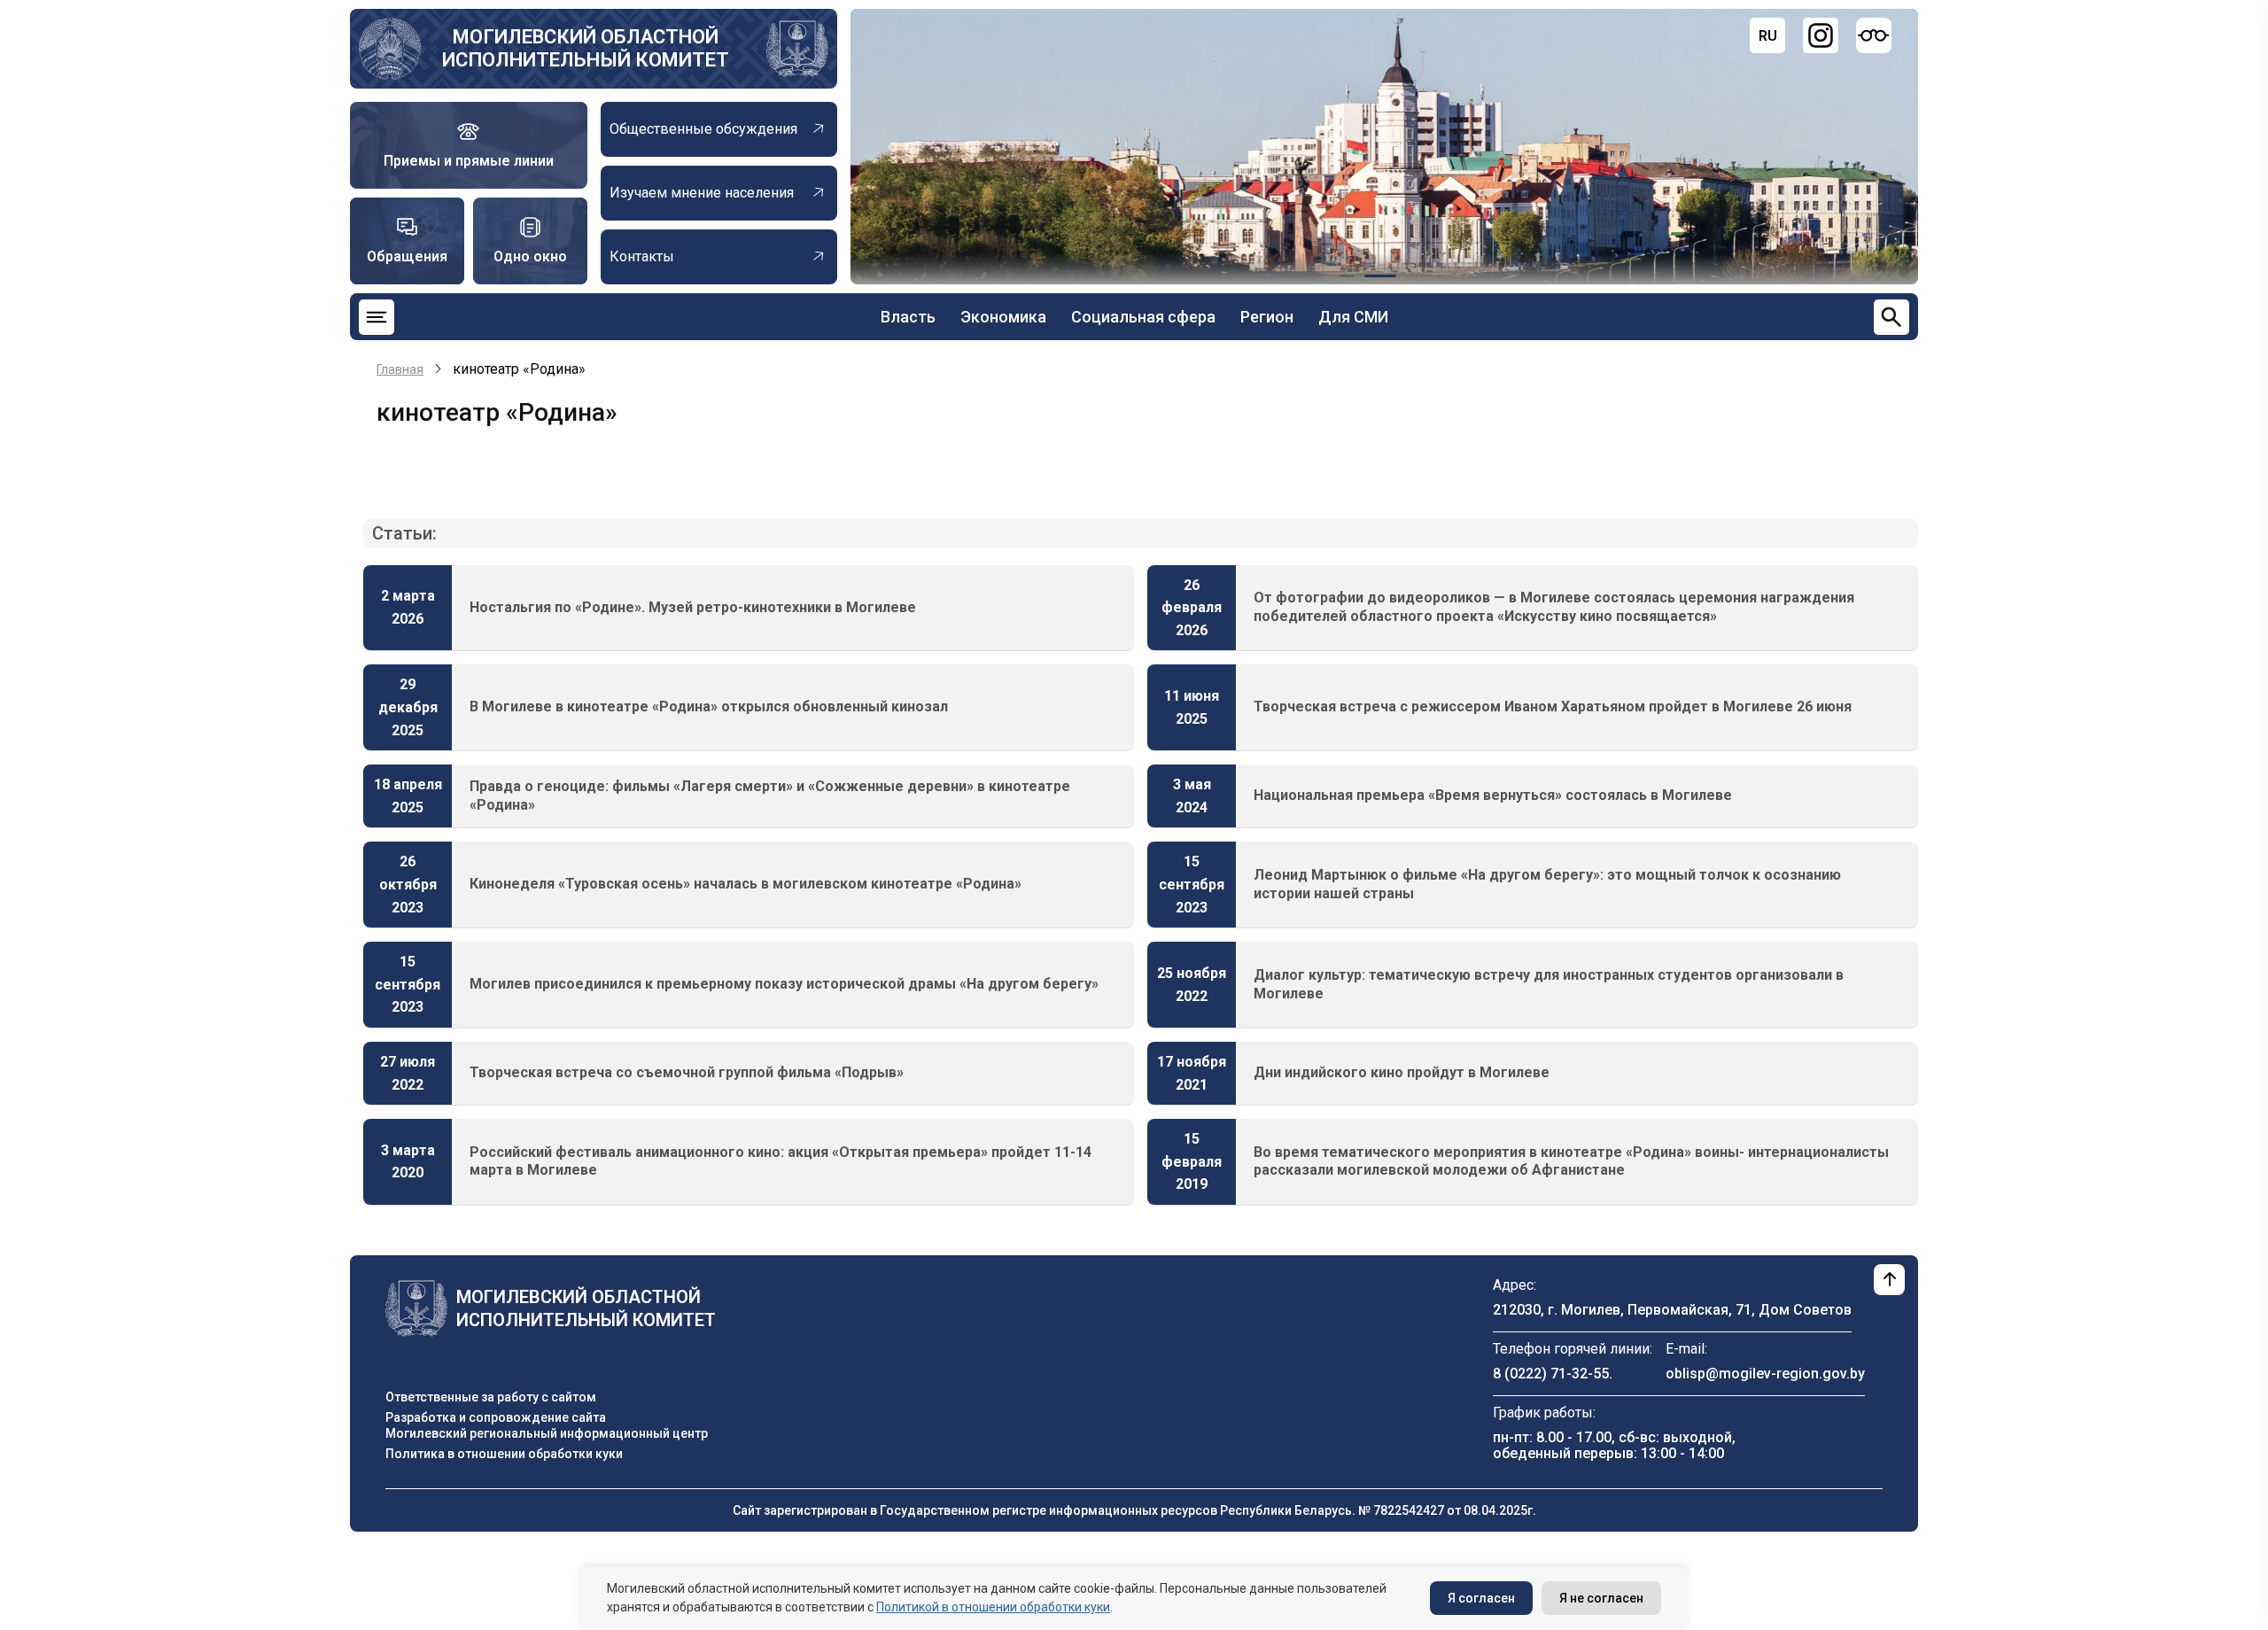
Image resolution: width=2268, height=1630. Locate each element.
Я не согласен (1601, 1598)
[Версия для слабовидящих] (1874, 35)
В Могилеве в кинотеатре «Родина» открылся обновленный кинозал (709, 706)
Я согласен (1481, 1598)
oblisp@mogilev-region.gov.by (1765, 1374)
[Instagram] (1821, 35)
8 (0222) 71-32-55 (1551, 1374)
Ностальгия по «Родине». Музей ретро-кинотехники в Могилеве (693, 607)
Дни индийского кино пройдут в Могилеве (1402, 1072)
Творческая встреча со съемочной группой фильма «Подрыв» (687, 1072)
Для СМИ (1353, 317)
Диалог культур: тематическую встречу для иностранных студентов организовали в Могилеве (1549, 984)
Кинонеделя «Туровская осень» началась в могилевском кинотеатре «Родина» (746, 884)
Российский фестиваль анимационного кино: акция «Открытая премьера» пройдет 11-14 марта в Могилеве (781, 1161)
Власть (908, 317)
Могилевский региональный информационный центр (547, 1433)
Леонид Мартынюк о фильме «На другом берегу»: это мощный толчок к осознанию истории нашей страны (1547, 884)
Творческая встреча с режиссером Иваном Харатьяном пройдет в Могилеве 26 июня (1553, 706)
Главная (400, 369)
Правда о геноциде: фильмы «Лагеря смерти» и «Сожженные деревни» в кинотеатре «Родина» (770, 796)
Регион (1267, 317)
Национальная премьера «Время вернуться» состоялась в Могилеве (1493, 795)
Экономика (1003, 317)
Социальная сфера (1143, 317)
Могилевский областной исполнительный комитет (586, 48)
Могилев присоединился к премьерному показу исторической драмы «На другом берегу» (784, 984)
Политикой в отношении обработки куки (993, 1607)
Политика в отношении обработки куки (504, 1454)
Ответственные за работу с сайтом (491, 1397)
